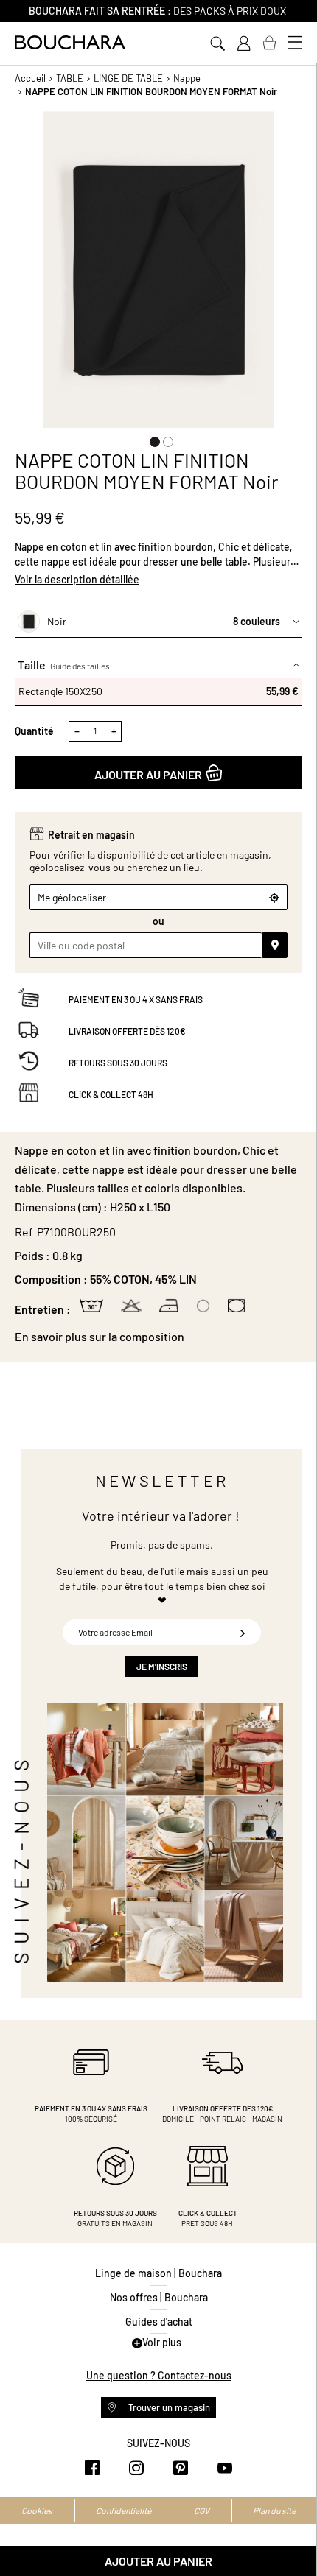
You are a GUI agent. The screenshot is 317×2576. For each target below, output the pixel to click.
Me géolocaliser (72, 897)
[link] (243, 43)
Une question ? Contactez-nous (159, 2375)
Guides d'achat (159, 2322)
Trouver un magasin (168, 2407)
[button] (152, 439)
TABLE (70, 78)
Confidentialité (123, 2510)
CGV (202, 2510)
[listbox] (158, 691)
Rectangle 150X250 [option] (158, 691)
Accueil (30, 78)
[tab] (158, 1337)
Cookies (37, 2510)
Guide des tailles (80, 666)
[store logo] (70, 42)
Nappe (187, 78)
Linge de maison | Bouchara (158, 2273)
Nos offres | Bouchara (159, 2297)
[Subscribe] (243, 1632)
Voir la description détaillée (77, 579)
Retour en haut (291, 2535)
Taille (64, 665)
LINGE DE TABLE (128, 78)
